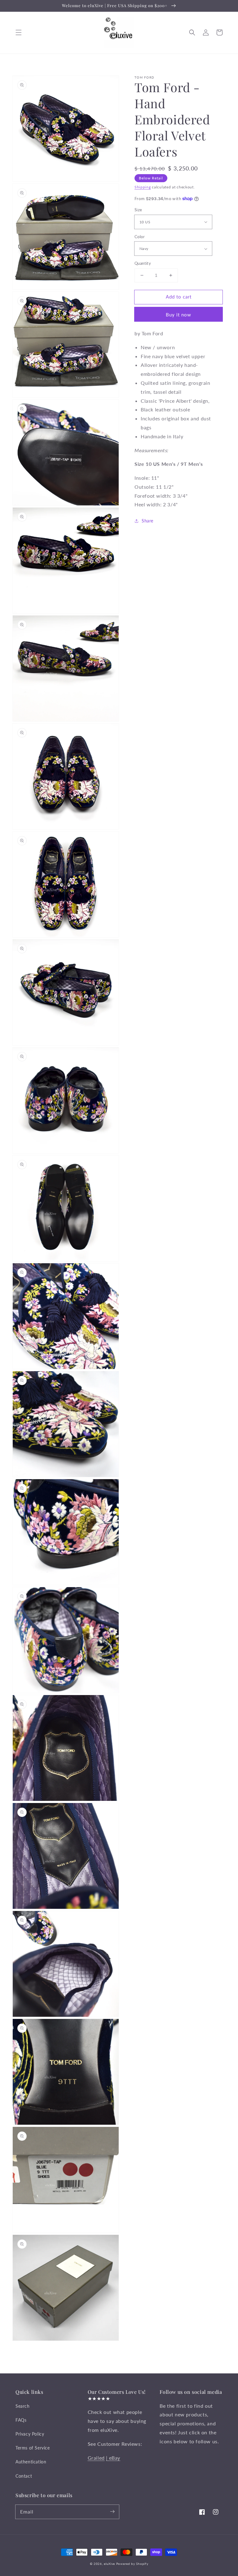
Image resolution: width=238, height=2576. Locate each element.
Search (23, 2406)
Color (140, 237)
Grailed (96, 2458)
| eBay (113, 2458)
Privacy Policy (30, 2434)
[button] (19, 32)
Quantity (143, 263)
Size (138, 210)
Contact (24, 2476)
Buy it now (178, 315)
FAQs (21, 2420)
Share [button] (148, 521)
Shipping (143, 187)
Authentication (31, 2462)
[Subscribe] (112, 2512)
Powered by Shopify (132, 2564)
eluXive (109, 2564)
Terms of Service (33, 2448)
